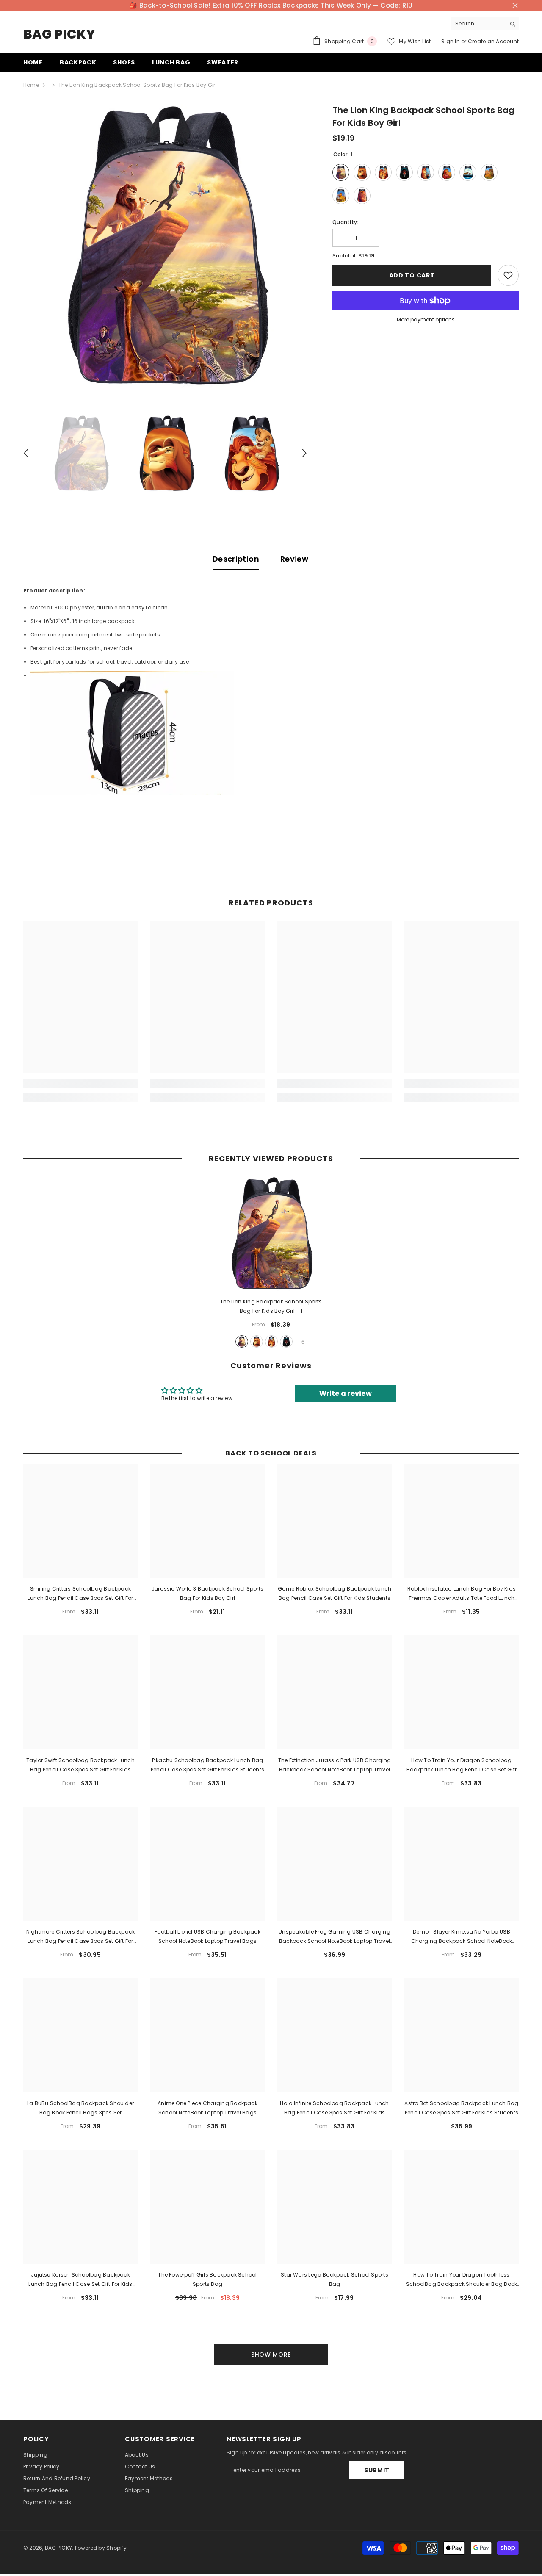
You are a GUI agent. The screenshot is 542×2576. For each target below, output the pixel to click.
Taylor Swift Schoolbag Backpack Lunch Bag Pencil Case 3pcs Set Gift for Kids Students (80, 1765)
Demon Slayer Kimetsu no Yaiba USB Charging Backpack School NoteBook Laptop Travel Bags (462, 1937)
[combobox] (478, 24)
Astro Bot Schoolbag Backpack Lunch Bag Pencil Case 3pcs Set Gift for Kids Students (461, 2108)
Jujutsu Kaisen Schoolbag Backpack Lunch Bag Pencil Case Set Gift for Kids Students (80, 2280)
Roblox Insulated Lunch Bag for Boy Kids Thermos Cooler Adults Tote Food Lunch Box (462, 1594)
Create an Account (493, 41)
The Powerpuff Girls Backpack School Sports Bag (207, 2279)
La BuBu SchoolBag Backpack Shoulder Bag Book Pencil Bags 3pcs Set (80, 2108)
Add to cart (412, 275)
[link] (80, 1084)
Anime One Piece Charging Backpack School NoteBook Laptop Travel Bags (207, 2108)
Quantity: (345, 222)
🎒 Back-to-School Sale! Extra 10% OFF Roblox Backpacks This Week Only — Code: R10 (271, 5)
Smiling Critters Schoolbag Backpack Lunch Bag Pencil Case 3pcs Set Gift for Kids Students (80, 1594)
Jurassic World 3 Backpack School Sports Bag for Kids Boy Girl (207, 1593)
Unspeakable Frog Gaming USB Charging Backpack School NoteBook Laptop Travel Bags (335, 1937)
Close (515, 6)
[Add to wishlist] (508, 275)
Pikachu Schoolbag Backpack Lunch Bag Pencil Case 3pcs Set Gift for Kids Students (207, 1765)
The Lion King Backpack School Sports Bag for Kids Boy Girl (271, 1306)
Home (31, 85)
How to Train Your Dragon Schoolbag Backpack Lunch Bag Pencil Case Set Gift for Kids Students (462, 1765)
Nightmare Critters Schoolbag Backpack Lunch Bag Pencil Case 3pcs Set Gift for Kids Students (81, 1937)
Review (294, 559)
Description (236, 559)
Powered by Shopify (101, 2548)
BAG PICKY (58, 2548)
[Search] (485, 24)
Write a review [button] (346, 1393)
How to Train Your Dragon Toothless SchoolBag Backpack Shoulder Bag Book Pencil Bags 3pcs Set (462, 2280)
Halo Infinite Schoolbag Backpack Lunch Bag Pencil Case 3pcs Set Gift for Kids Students (334, 2108)
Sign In (451, 41)
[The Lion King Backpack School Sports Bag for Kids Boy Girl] (271, 1234)
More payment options (426, 320)
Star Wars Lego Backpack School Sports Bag (335, 2279)
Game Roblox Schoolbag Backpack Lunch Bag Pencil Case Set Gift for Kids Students (335, 1593)
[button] (26, 453)
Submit (377, 2470)
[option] (165, 246)
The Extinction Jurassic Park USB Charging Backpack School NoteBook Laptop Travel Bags (335, 1765)
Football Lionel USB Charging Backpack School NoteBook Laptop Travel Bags (207, 1936)
